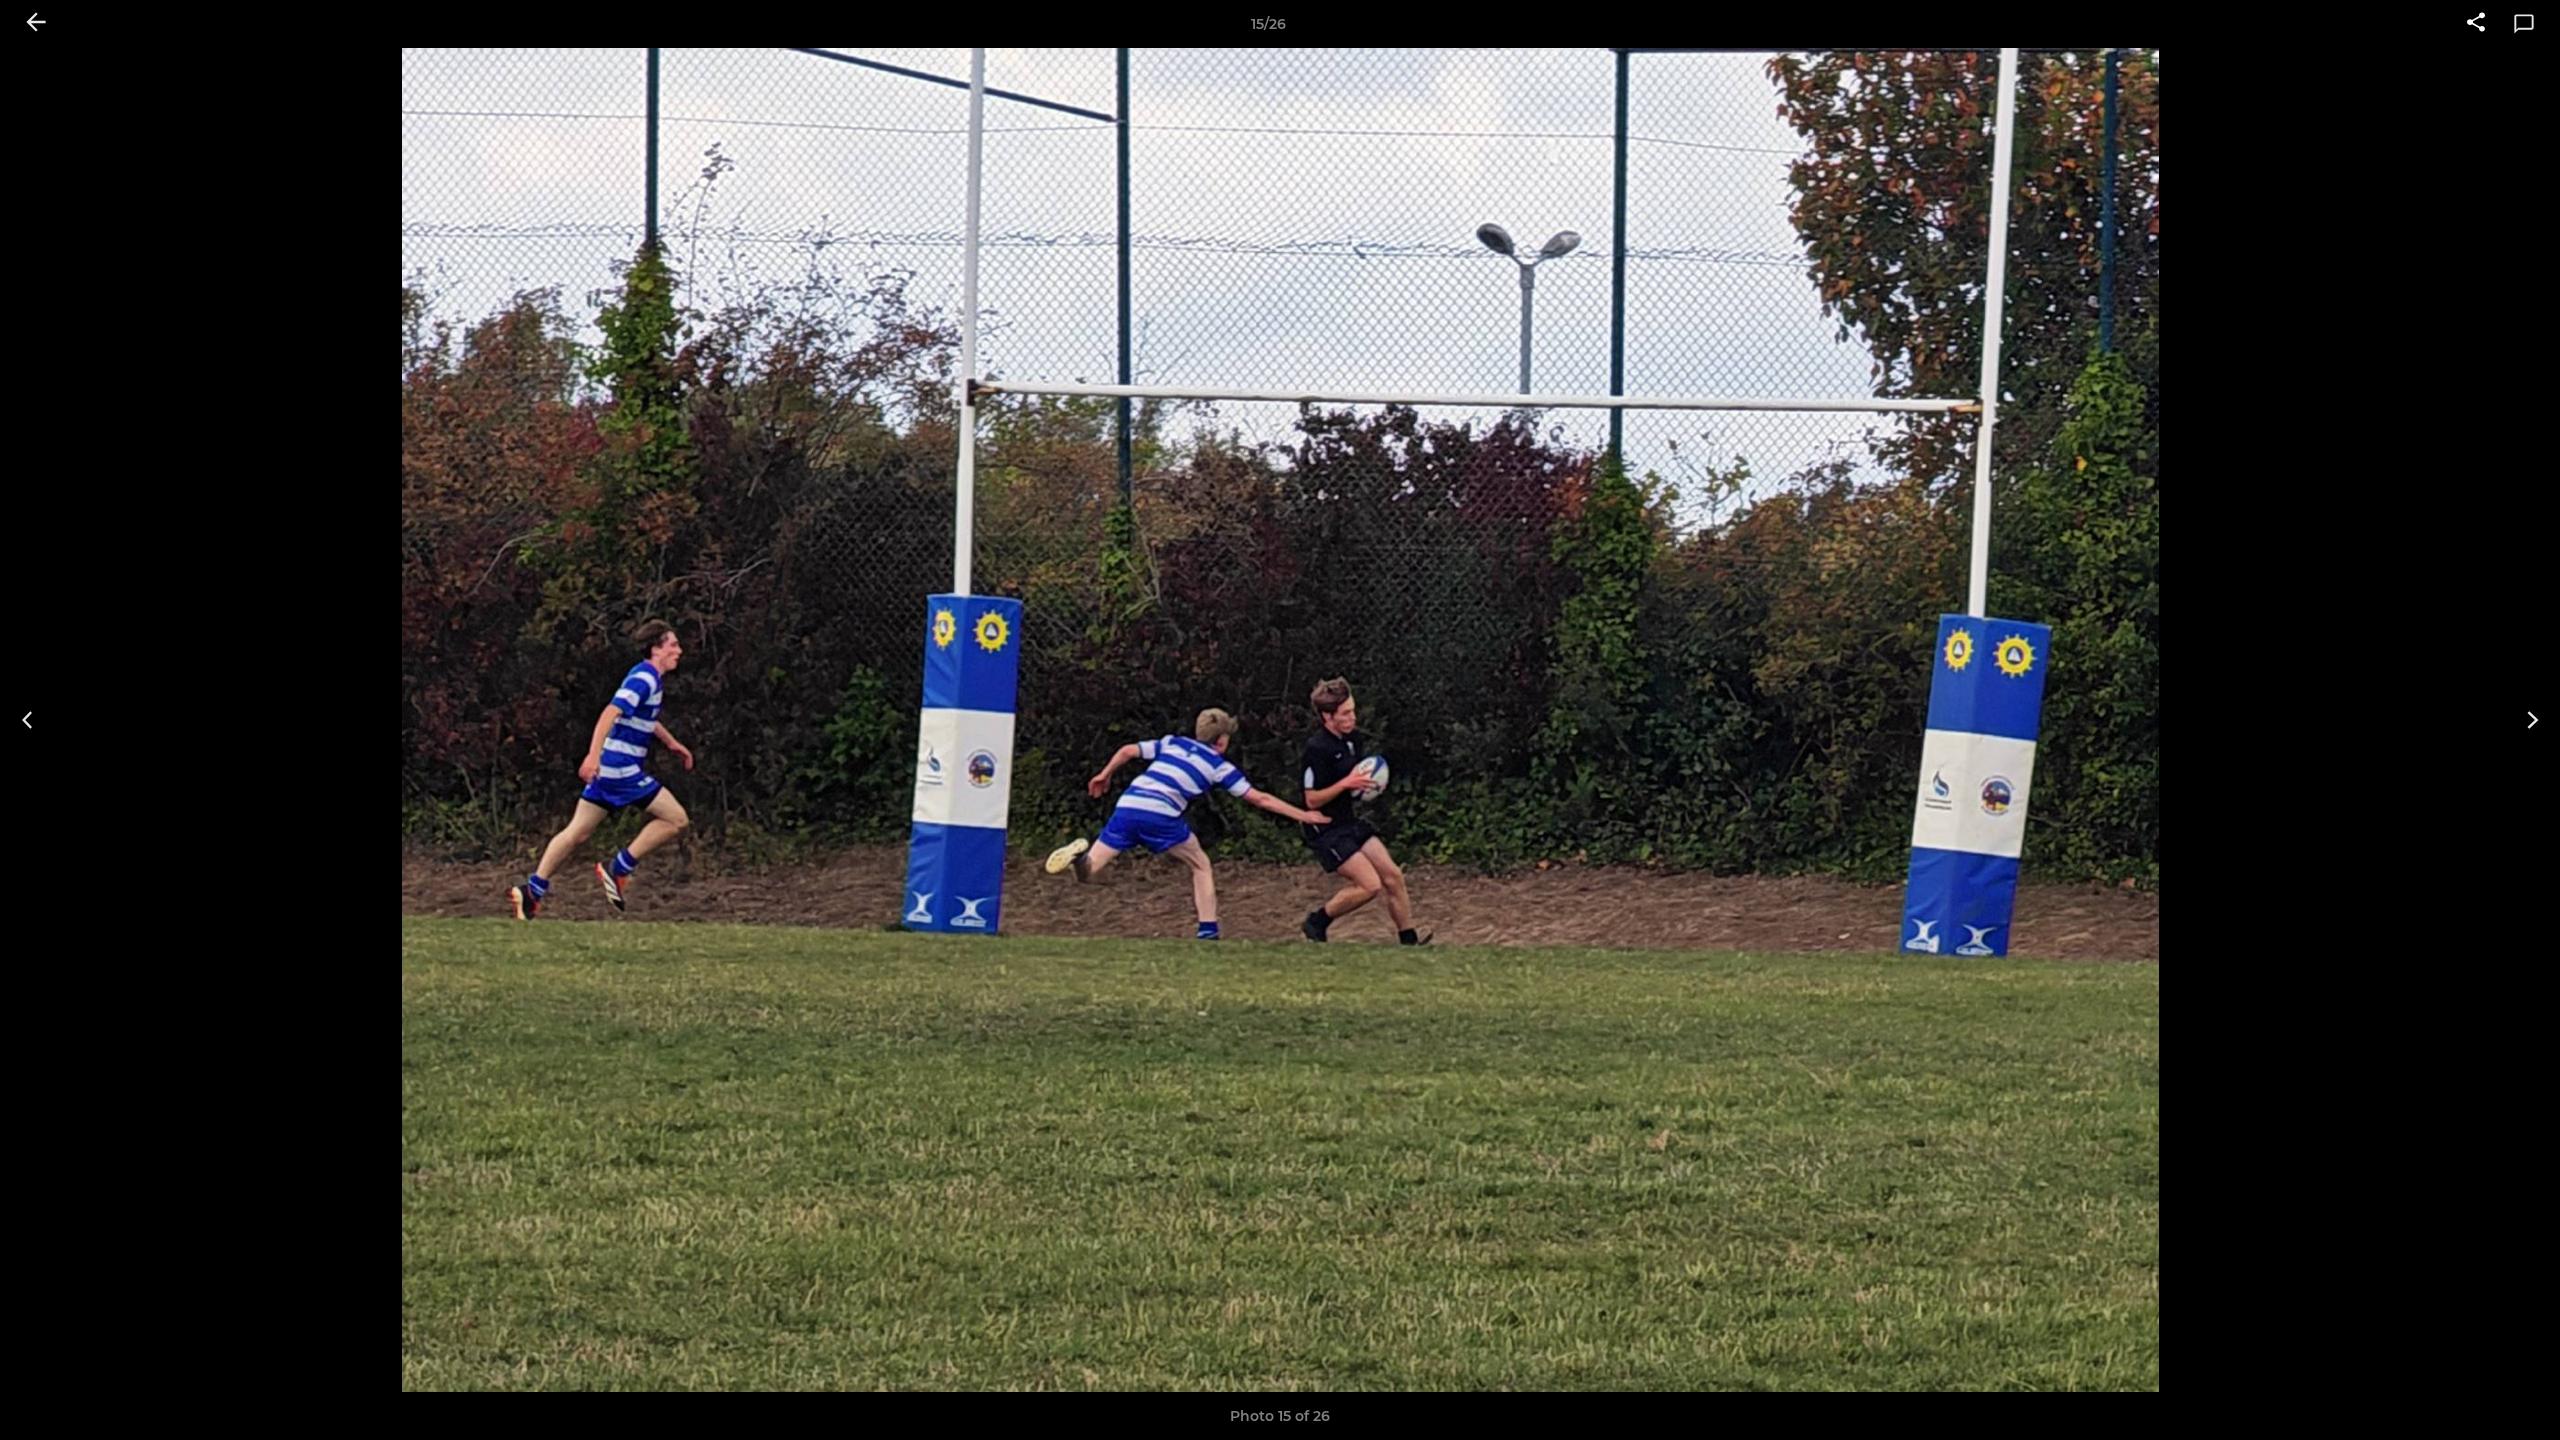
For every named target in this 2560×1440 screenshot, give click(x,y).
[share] (2476, 24)
